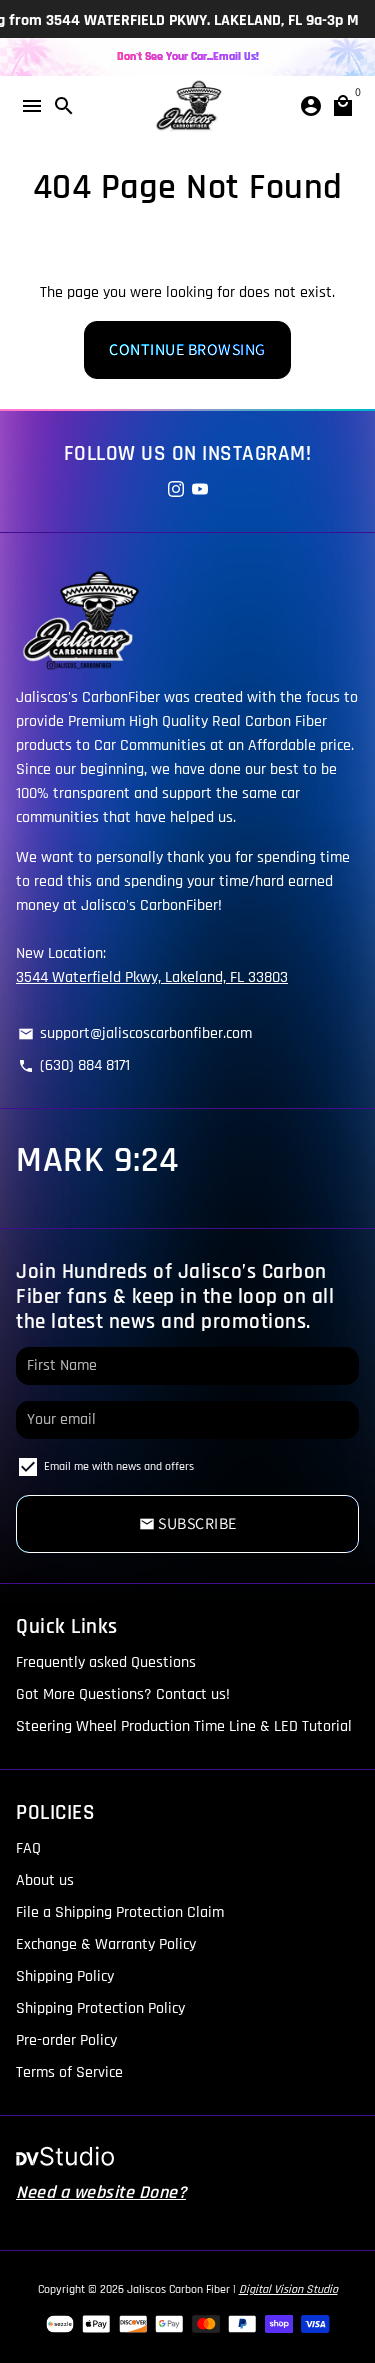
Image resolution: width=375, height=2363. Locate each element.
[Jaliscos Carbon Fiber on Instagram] (176, 490)
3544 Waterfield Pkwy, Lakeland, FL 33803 (152, 977)
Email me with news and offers (119, 1466)
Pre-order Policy (66, 2040)
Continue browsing (187, 349)
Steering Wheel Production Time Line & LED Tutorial (184, 1726)
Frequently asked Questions (106, 1662)
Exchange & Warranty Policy (106, 1944)
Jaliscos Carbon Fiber (178, 2289)
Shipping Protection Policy (100, 2008)
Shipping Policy (65, 1976)
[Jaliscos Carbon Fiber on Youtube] (200, 490)
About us (45, 1880)
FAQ (28, 1848)
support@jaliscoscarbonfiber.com (135, 1033)
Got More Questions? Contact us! (123, 1694)
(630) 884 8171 (74, 1065)
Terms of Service (69, 2072)
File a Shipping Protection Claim (120, 1912)
